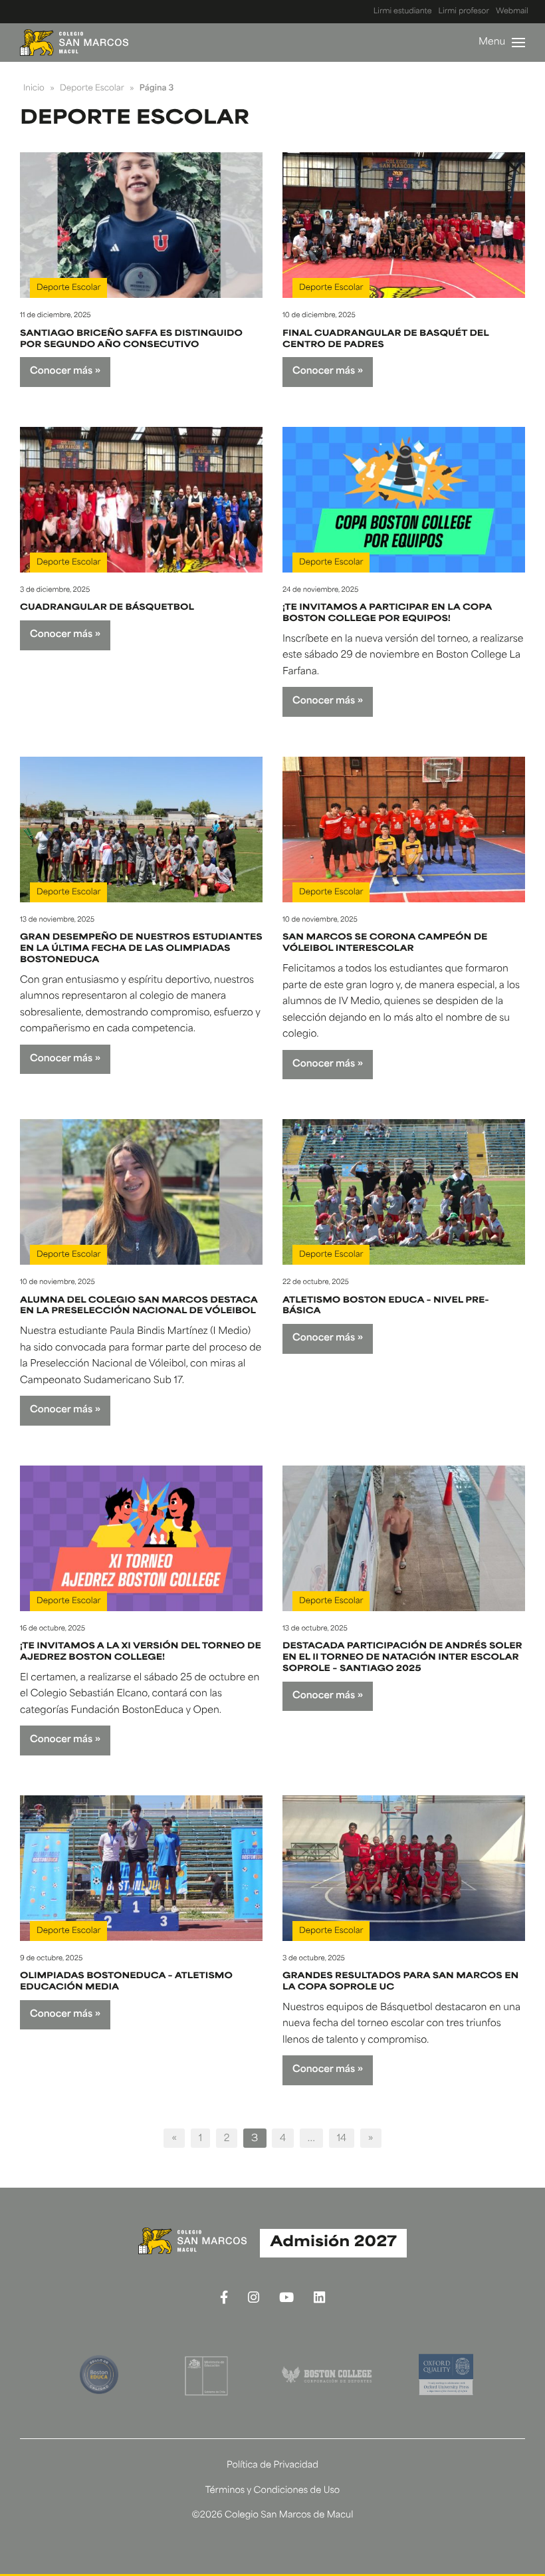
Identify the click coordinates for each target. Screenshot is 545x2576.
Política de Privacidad (272, 2466)
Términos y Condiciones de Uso (273, 2491)
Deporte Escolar (68, 288)
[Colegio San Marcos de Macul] (74, 43)
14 (342, 2139)
